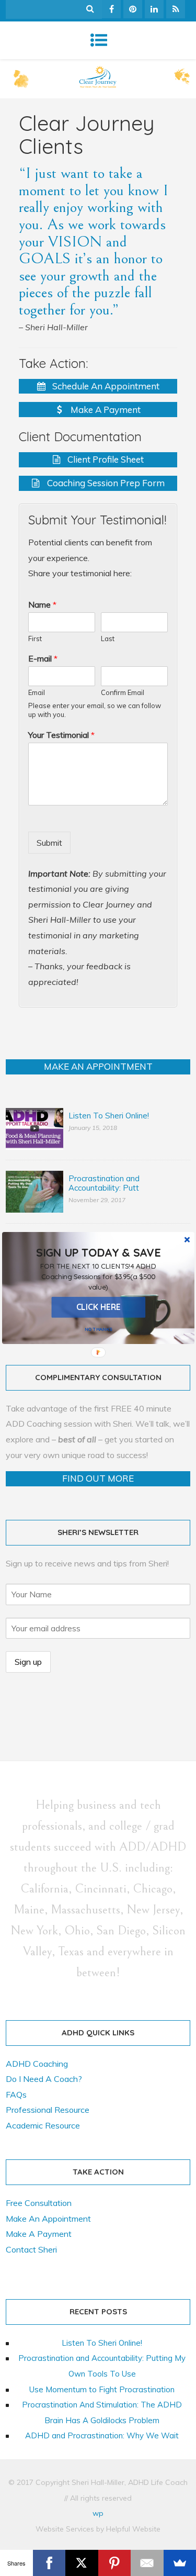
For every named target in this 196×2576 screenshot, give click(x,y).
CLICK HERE (98, 1307)
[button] (98, 1276)
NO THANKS (98, 1329)
